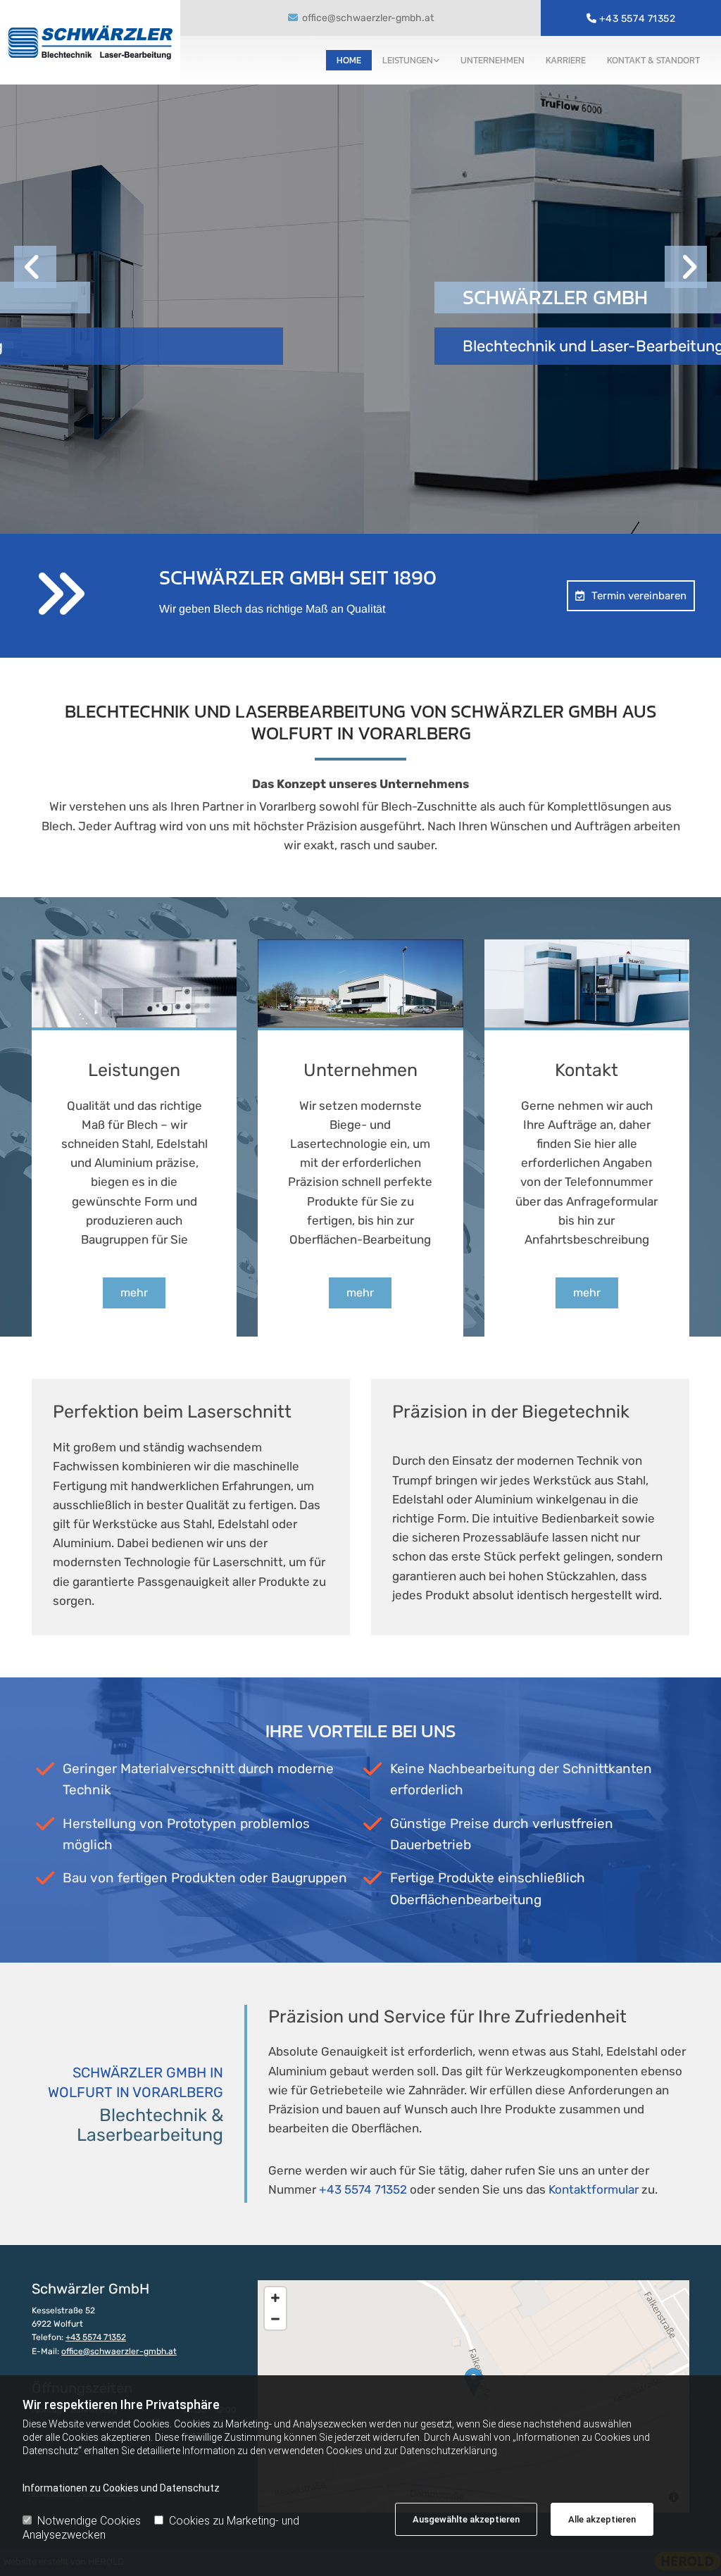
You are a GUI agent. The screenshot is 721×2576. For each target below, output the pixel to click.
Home (349, 60)
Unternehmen (493, 60)
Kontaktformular (594, 2189)
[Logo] (90, 43)
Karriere (566, 60)
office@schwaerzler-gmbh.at (368, 18)
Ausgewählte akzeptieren (466, 2519)
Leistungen (408, 60)
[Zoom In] (275, 2298)
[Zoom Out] (275, 2319)
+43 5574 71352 (638, 19)
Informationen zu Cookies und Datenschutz (121, 2488)
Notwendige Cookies (89, 2521)
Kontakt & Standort (653, 60)
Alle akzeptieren (602, 2519)
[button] (631, 596)
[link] (411, 60)
